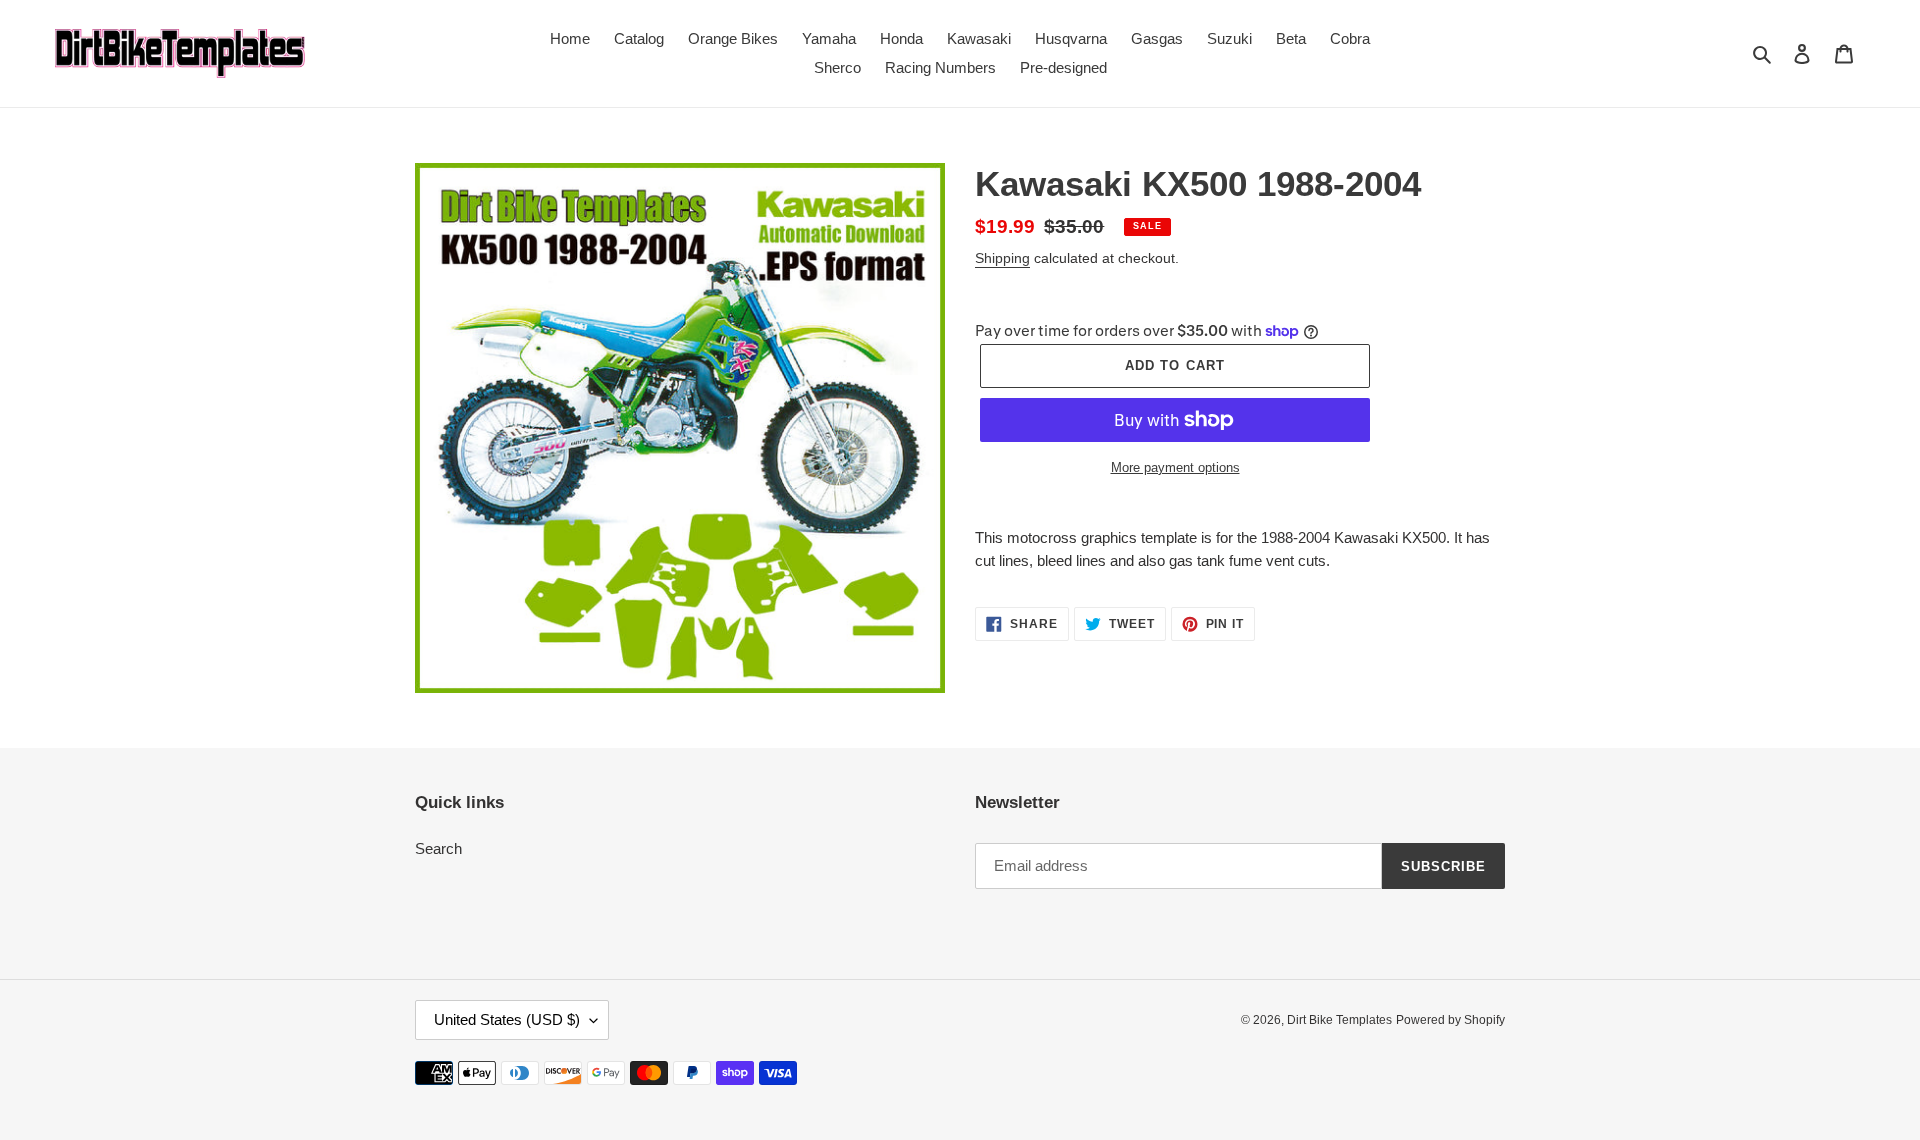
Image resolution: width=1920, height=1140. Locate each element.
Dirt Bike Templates (1339, 1020)
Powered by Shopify (1450, 1020)
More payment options (1175, 467)
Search (438, 848)
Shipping (1002, 258)
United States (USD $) (507, 1019)
